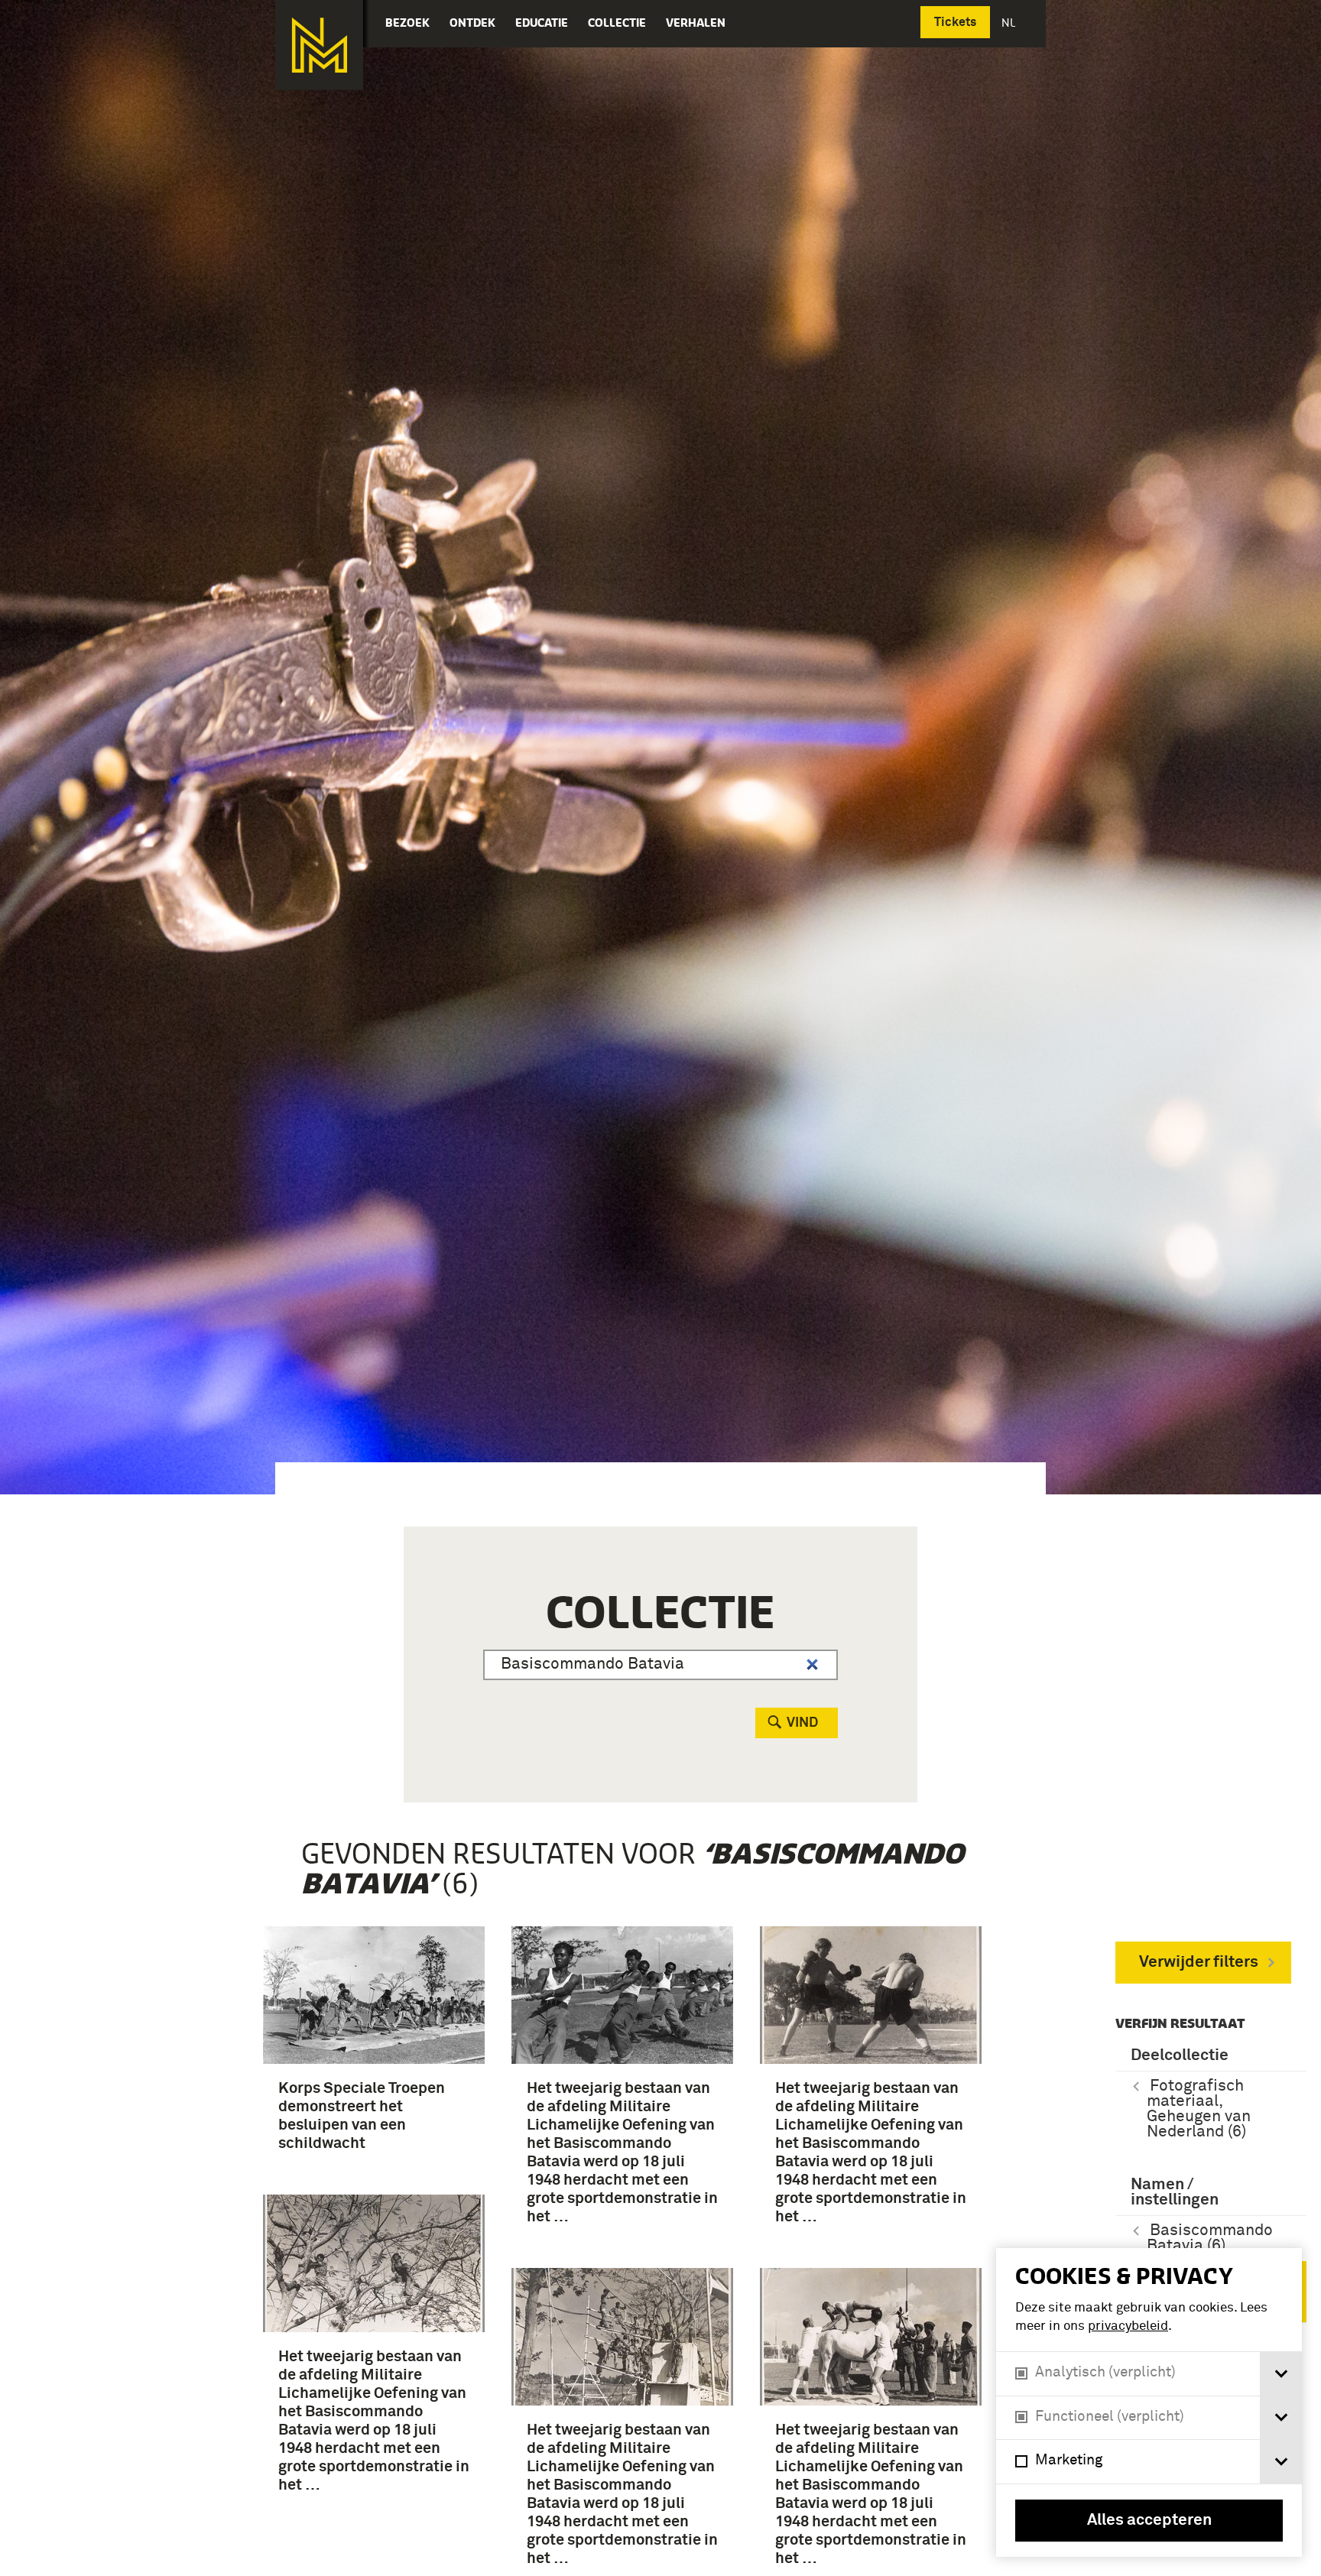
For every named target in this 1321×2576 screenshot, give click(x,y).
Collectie (617, 23)
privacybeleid (1128, 2326)
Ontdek (472, 23)
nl (1010, 23)
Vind (802, 1723)
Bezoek (407, 23)
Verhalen (696, 23)
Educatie (542, 23)
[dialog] (1149, 2402)
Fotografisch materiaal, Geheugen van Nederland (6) (1199, 2109)
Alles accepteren (1149, 2521)
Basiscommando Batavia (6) (1210, 2239)
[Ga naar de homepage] (319, 45)
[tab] (1281, 2374)
